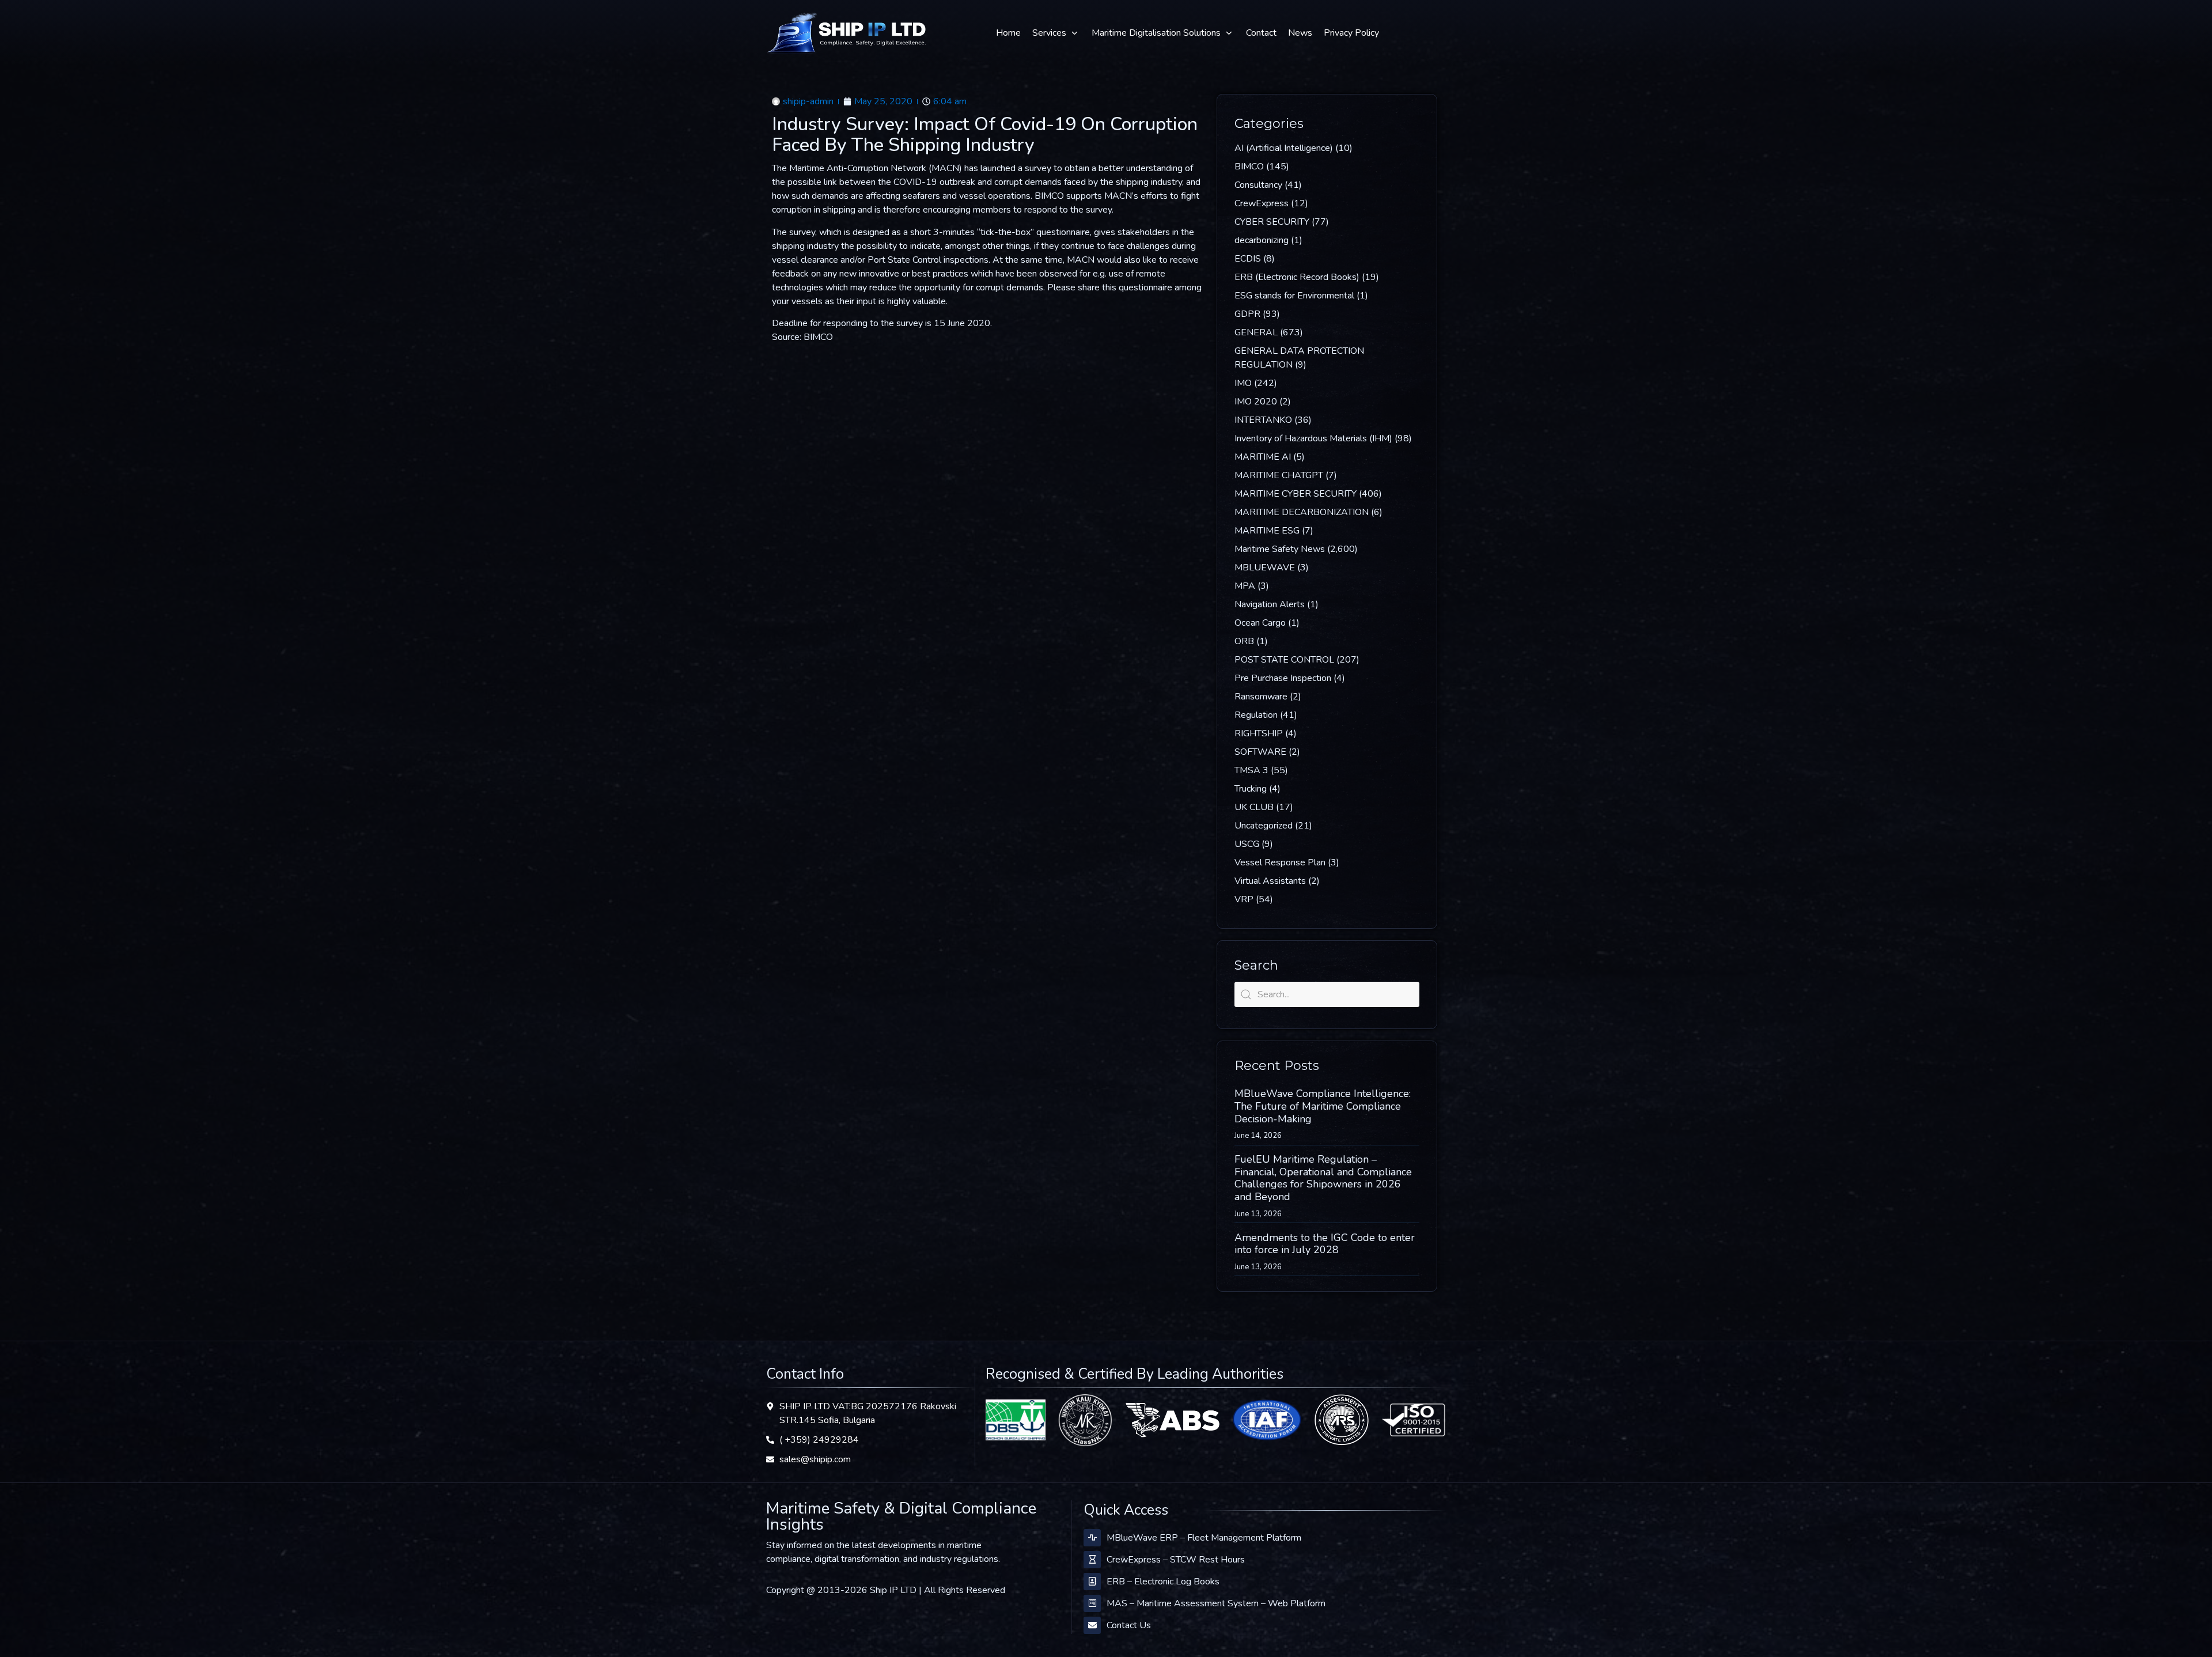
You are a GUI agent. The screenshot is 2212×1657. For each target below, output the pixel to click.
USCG (1247, 844)
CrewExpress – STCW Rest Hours (1176, 1560)
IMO (1243, 383)
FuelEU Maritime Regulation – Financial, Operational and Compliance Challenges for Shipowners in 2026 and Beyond (1323, 1178)
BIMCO (1249, 167)
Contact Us (1129, 1625)
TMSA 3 (1251, 770)
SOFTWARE (1260, 752)
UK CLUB (1254, 807)
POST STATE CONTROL (1284, 660)
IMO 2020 (1256, 402)
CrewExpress (1262, 203)
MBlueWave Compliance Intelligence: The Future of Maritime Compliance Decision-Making (1323, 1106)
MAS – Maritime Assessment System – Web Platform (1216, 1603)
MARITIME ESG (1267, 531)
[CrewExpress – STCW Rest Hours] (1092, 1560)
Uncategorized (1264, 826)
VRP (1244, 899)
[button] (1056, 33)
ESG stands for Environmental (1294, 296)
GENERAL (1256, 332)
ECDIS (1248, 259)
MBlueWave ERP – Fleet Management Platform (1204, 1538)
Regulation (1256, 715)
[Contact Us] (1092, 1625)
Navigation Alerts (1270, 604)
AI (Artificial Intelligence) (1284, 148)
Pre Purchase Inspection (1283, 678)
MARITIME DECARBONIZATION (1302, 512)
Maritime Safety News (1280, 549)
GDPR (1247, 314)
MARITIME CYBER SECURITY (1296, 494)
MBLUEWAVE (1265, 568)
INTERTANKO (1263, 420)
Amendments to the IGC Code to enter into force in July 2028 (1325, 1244)
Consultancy (1258, 185)
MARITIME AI (1263, 457)
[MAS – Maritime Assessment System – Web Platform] (1092, 1603)
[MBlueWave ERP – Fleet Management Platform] (1092, 1538)
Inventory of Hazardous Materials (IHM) (1313, 438)
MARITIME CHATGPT (1279, 475)
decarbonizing (1262, 240)
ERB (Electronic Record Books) (1297, 277)
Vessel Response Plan (1280, 862)
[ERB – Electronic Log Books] (1092, 1582)
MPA (1245, 586)
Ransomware (1261, 697)
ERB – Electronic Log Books (1163, 1582)
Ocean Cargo (1260, 623)
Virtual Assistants (1270, 881)
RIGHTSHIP (1259, 733)
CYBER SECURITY (1272, 222)
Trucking (1251, 789)
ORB (1244, 641)
